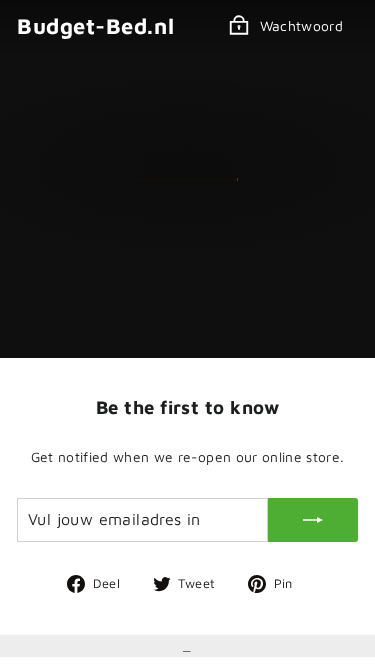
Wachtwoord (301, 26)
